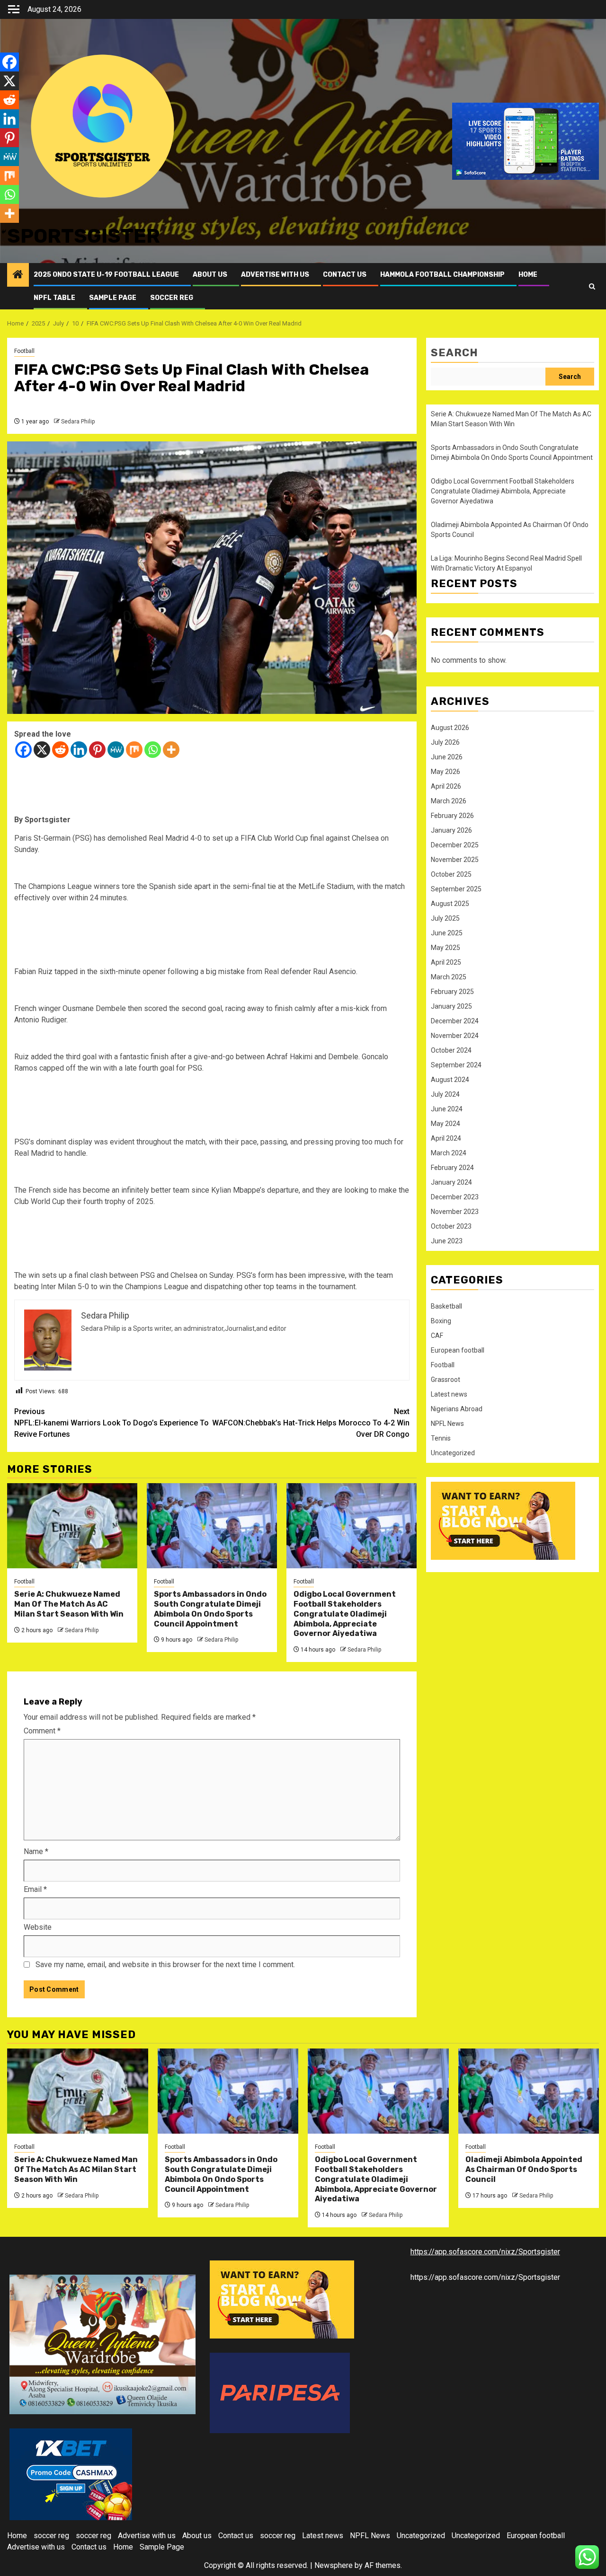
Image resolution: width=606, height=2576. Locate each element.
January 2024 (451, 1182)
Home (528, 275)
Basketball (446, 1306)
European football (458, 1350)
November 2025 (455, 860)
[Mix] (134, 750)
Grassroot (446, 1380)
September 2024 (456, 1065)
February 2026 (452, 816)
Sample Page (113, 298)
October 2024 (451, 1050)
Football (24, 351)
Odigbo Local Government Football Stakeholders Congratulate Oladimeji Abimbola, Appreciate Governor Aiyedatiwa (345, 1614)
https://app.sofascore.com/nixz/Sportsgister (485, 2252)
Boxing (441, 1321)
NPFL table (54, 298)
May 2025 (446, 948)
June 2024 (447, 1109)
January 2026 (451, 830)
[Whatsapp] (153, 750)
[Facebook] (23, 750)
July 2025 (445, 918)
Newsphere (334, 2565)
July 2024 (445, 1094)
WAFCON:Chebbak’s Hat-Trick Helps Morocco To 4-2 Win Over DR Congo (311, 1423)
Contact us (345, 275)
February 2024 (452, 1168)
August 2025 (450, 904)
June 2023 (447, 1241)
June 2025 (447, 933)
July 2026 (445, 742)
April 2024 (446, 1138)
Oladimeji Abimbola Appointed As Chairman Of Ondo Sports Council (524, 2169)
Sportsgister (84, 236)
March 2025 (449, 977)
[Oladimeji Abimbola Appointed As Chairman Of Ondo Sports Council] (529, 2091)
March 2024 (449, 1153)
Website (38, 1927)
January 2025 (451, 1006)
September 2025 (456, 889)
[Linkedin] (79, 750)
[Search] (592, 286)
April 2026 (446, 786)
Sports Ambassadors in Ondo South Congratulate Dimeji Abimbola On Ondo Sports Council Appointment (210, 1609)
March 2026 (449, 801)
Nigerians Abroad (457, 1409)
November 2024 (455, 1036)
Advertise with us (275, 275)
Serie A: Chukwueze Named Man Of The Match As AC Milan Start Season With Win (69, 1604)
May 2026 (446, 772)
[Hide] (4, 232)
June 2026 (447, 757)
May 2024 (446, 1124)
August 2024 (450, 1080)
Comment (42, 1731)
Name (36, 1851)
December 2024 (455, 1021)
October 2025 (451, 874)
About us (210, 275)
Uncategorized (453, 1453)
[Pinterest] (97, 750)
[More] (171, 750)
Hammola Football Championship (442, 275)
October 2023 (451, 1226)
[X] (42, 750)
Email (35, 1889)
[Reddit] (60, 750)
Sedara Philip (78, 422)
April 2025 (446, 962)
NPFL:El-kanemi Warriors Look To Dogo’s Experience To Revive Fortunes (111, 1423)
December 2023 (455, 1197)
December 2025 (455, 845)
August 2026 (450, 728)
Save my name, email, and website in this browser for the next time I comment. (165, 1965)
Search (454, 353)
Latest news (449, 1394)
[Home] (18, 275)
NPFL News (447, 1424)
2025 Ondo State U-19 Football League (106, 275)
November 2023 (455, 1212)
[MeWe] (116, 750)
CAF (437, 1336)
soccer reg (172, 298)
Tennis (441, 1438)
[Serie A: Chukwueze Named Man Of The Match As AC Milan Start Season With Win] (72, 1526)
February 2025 (452, 992)
